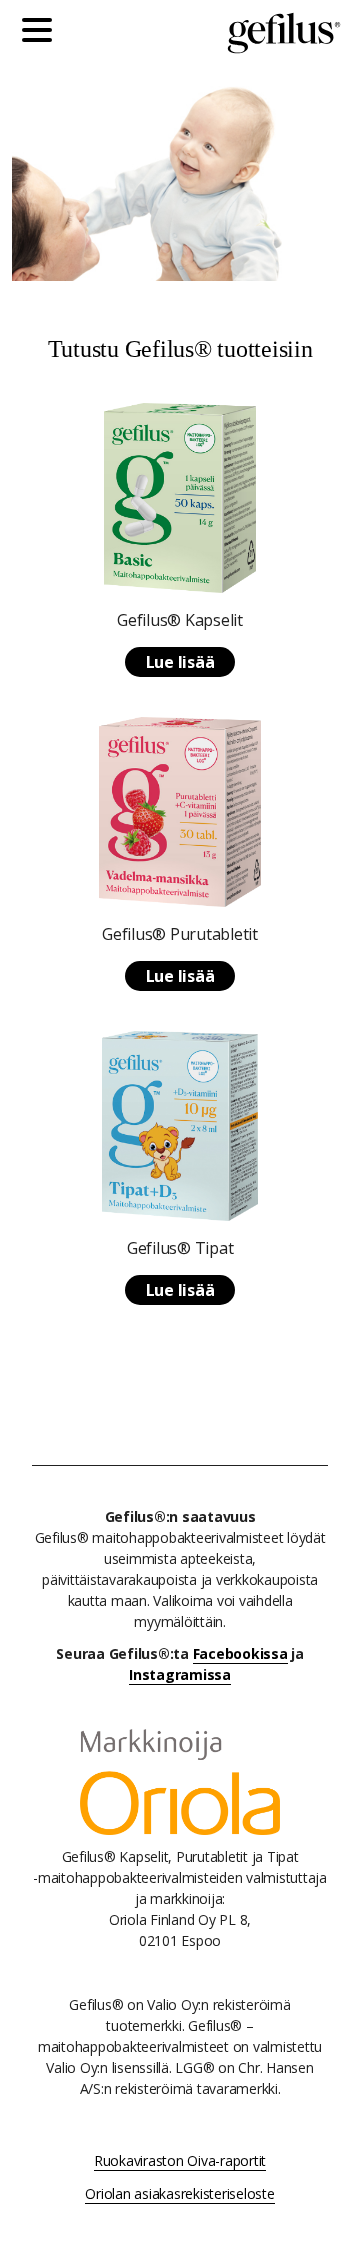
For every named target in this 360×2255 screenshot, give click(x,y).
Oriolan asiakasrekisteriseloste (179, 2193)
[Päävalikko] (42, 33)
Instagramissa (180, 1674)
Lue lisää (180, 662)
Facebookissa (240, 1653)
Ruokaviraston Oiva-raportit (180, 2160)
